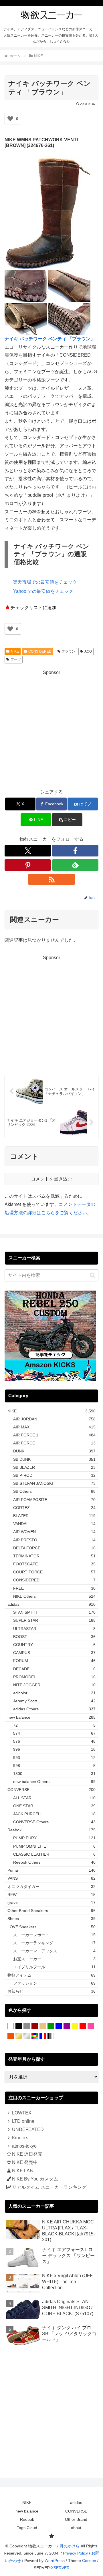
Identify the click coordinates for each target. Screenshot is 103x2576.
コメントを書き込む (51, 1179)
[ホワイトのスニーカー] (11, 2026)
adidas (76, 2503)
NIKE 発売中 (25, 2162)
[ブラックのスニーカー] (19, 2026)
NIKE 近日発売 (27, 2154)
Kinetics (20, 2138)
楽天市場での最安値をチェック (45, 582)
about (76, 2528)
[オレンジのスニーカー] (11, 2036)
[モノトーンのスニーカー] (51, 2036)
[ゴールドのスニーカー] (19, 2036)
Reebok (27, 2519)
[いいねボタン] (10, 119)
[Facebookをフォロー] (75, 851)
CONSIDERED (40, 651)
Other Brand (76, 2519)
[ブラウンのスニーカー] (35, 2026)
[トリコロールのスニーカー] (43, 2036)
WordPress (55, 2561)
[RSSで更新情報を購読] (51, 879)
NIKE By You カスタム (35, 2179)
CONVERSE (76, 2511)
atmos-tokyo (24, 2146)
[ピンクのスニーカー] (91, 2026)
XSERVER (60, 2568)
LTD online (23, 2121)
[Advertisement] (51, 728)
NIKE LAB (22, 2171)
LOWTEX (22, 2113)
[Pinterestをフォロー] (28, 865)
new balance (27, 2511)
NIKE (15, 651)
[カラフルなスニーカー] (35, 2036)
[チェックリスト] (51, 2536)
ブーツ (16, 659)
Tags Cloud (27, 2528)
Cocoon (89, 2561)
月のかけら (70, 2546)
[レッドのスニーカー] (83, 2026)
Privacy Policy (75, 2553)
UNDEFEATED (28, 2129)
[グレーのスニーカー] (27, 2026)
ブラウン (68, 651)
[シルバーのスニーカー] (27, 2036)
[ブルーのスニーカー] (59, 2026)
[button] (67, 820)
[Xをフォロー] (28, 851)
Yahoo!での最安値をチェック (43, 591)
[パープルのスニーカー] (67, 2026)
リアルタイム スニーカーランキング (49, 2187)
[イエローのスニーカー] (75, 2026)
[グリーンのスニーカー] (51, 2026)
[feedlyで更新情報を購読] (75, 865)
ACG (88, 651)
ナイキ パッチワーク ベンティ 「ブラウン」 (50, 339)
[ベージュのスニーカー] (43, 2026)
